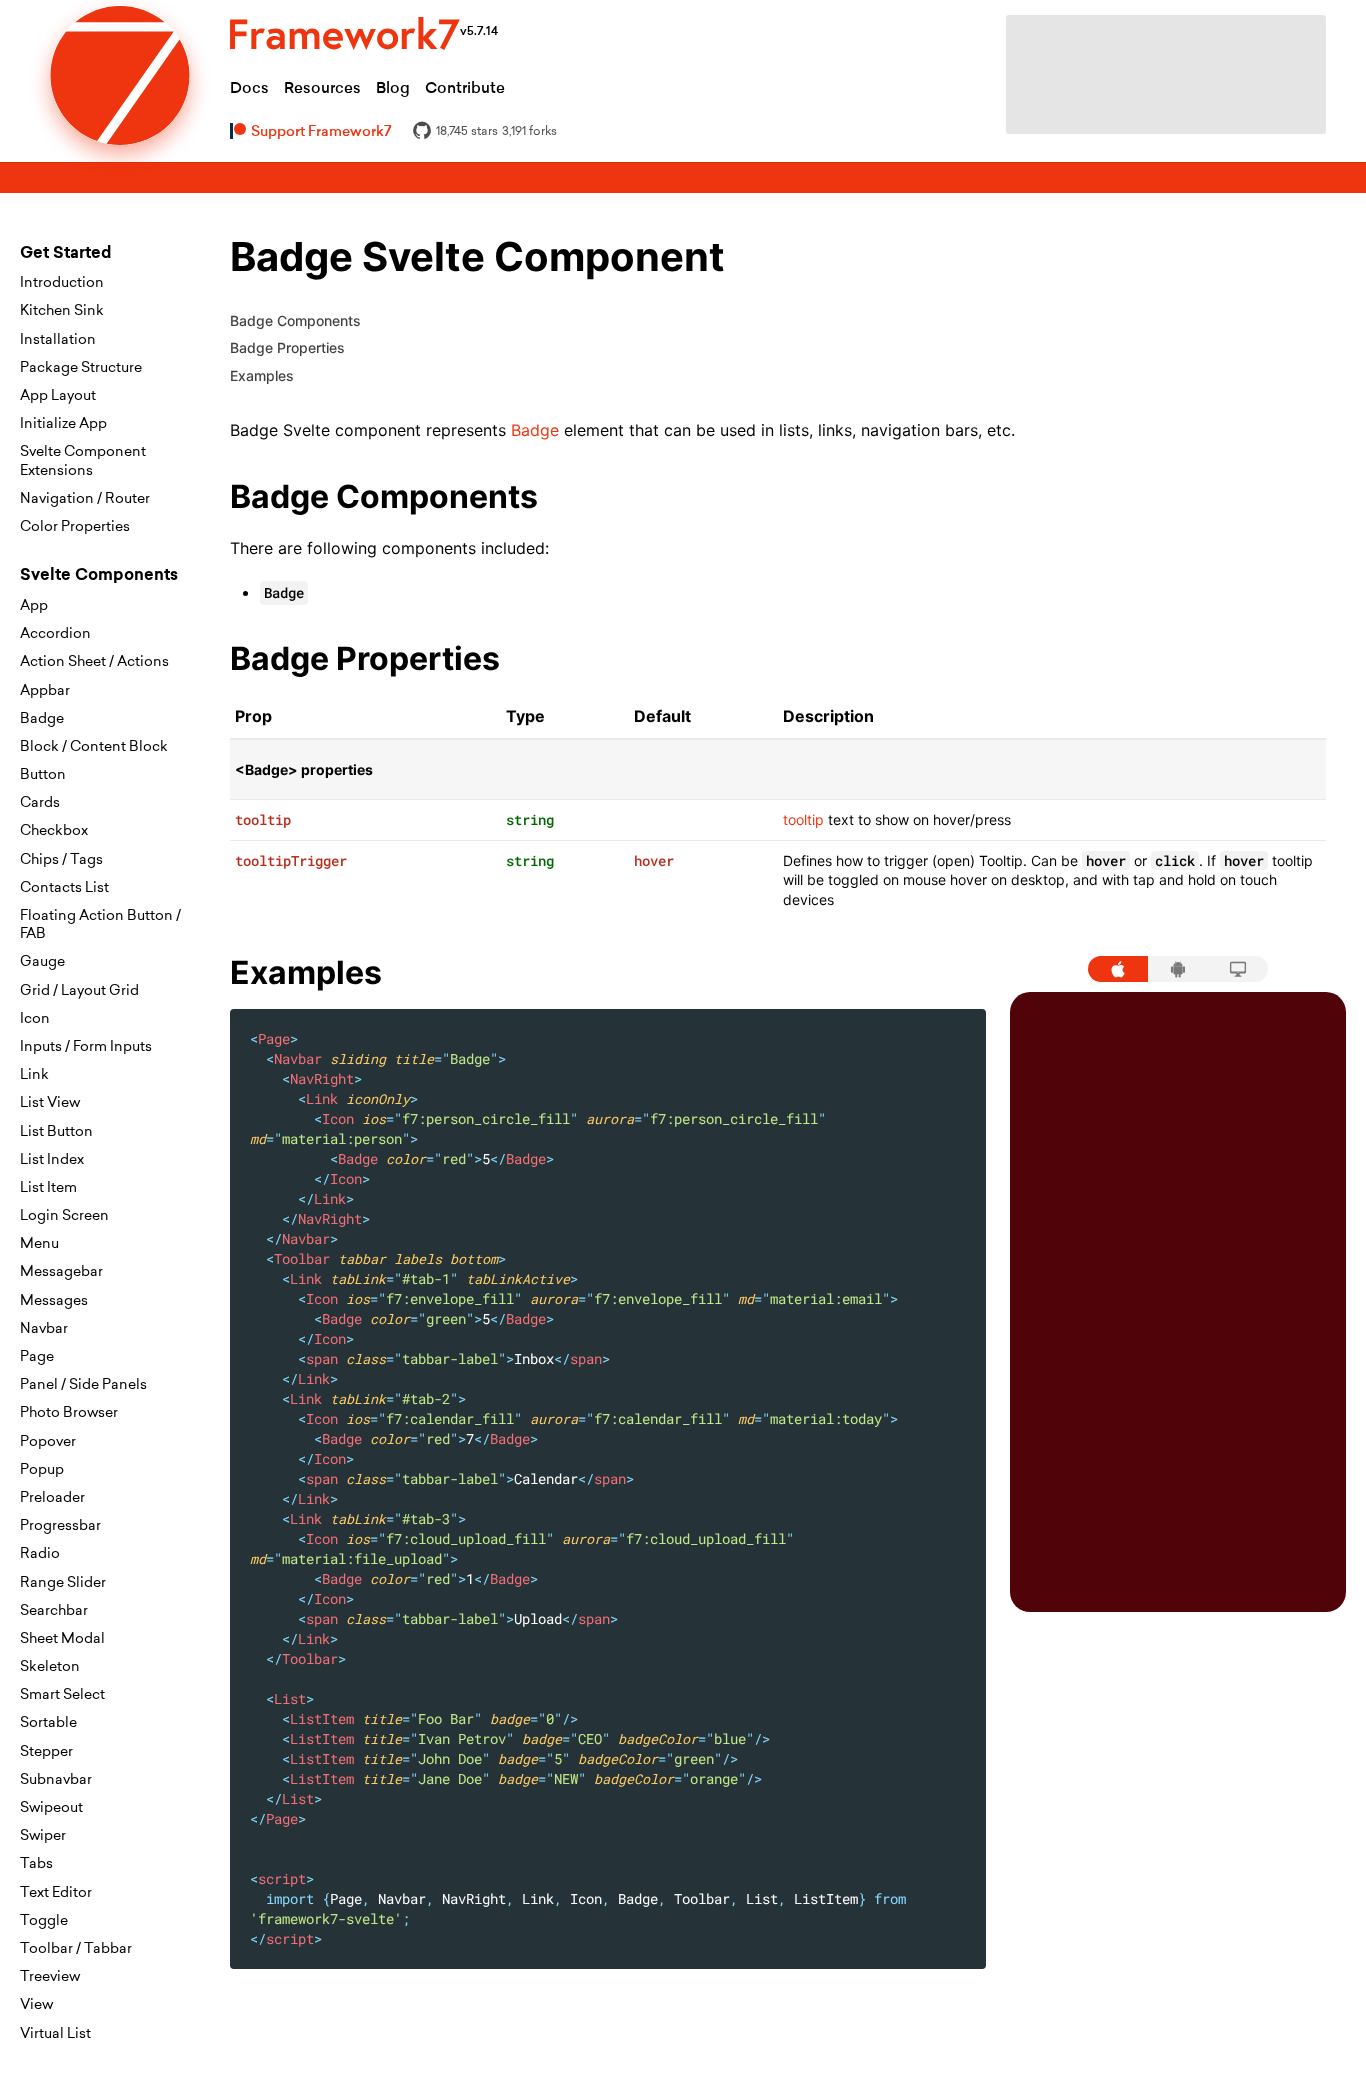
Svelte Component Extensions (83, 460)
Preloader (52, 1497)
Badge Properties (287, 347)
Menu (39, 1243)
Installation (58, 339)
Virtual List (55, 2033)
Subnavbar (56, 1779)
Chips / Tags (61, 859)
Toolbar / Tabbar (76, 1948)
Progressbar (60, 1525)
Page (37, 1356)
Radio (40, 1553)
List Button (56, 1131)
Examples (262, 375)
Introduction (62, 282)
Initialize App (63, 423)
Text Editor (56, 1892)
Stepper (46, 1751)
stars (467, 131)
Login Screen (64, 1215)
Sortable (48, 1722)
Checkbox (54, 830)
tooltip (803, 819)
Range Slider (63, 1582)
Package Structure (81, 367)
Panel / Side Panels (83, 1384)
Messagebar (61, 1271)
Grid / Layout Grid (79, 990)
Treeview (50, 1976)
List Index (52, 1159)
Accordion (55, 633)
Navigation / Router (85, 498)
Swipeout (51, 1807)
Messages (54, 1300)
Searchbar (54, 1610)
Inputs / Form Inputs (86, 1046)
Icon (35, 1018)
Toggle (44, 1920)
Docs (249, 87)
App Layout (58, 395)
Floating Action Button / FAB (100, 924)
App (34, 605)
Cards (40, 802)
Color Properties (75, 526)
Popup (42, 1469)
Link (34, 1074)
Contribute (465, 87)
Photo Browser (69, 1412)
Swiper (43, 1835)
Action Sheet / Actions (94, 661)
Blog (393, 87)
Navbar (44, 1328)
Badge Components (295, 320)
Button (43, 774)
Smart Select (62, 1694)
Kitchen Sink (62, 310)
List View (50, 1102)
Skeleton (50, 1666)
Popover (48, 1441)
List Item (48, 1187)
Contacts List (64, 887)
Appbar (45, 690)
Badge (42, 718)
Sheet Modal (62, 1638)
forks (529, 131)
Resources (322, 87)
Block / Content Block (94, 746)
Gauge (42, 961)
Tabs (36, 1863)
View (36, 2004)
